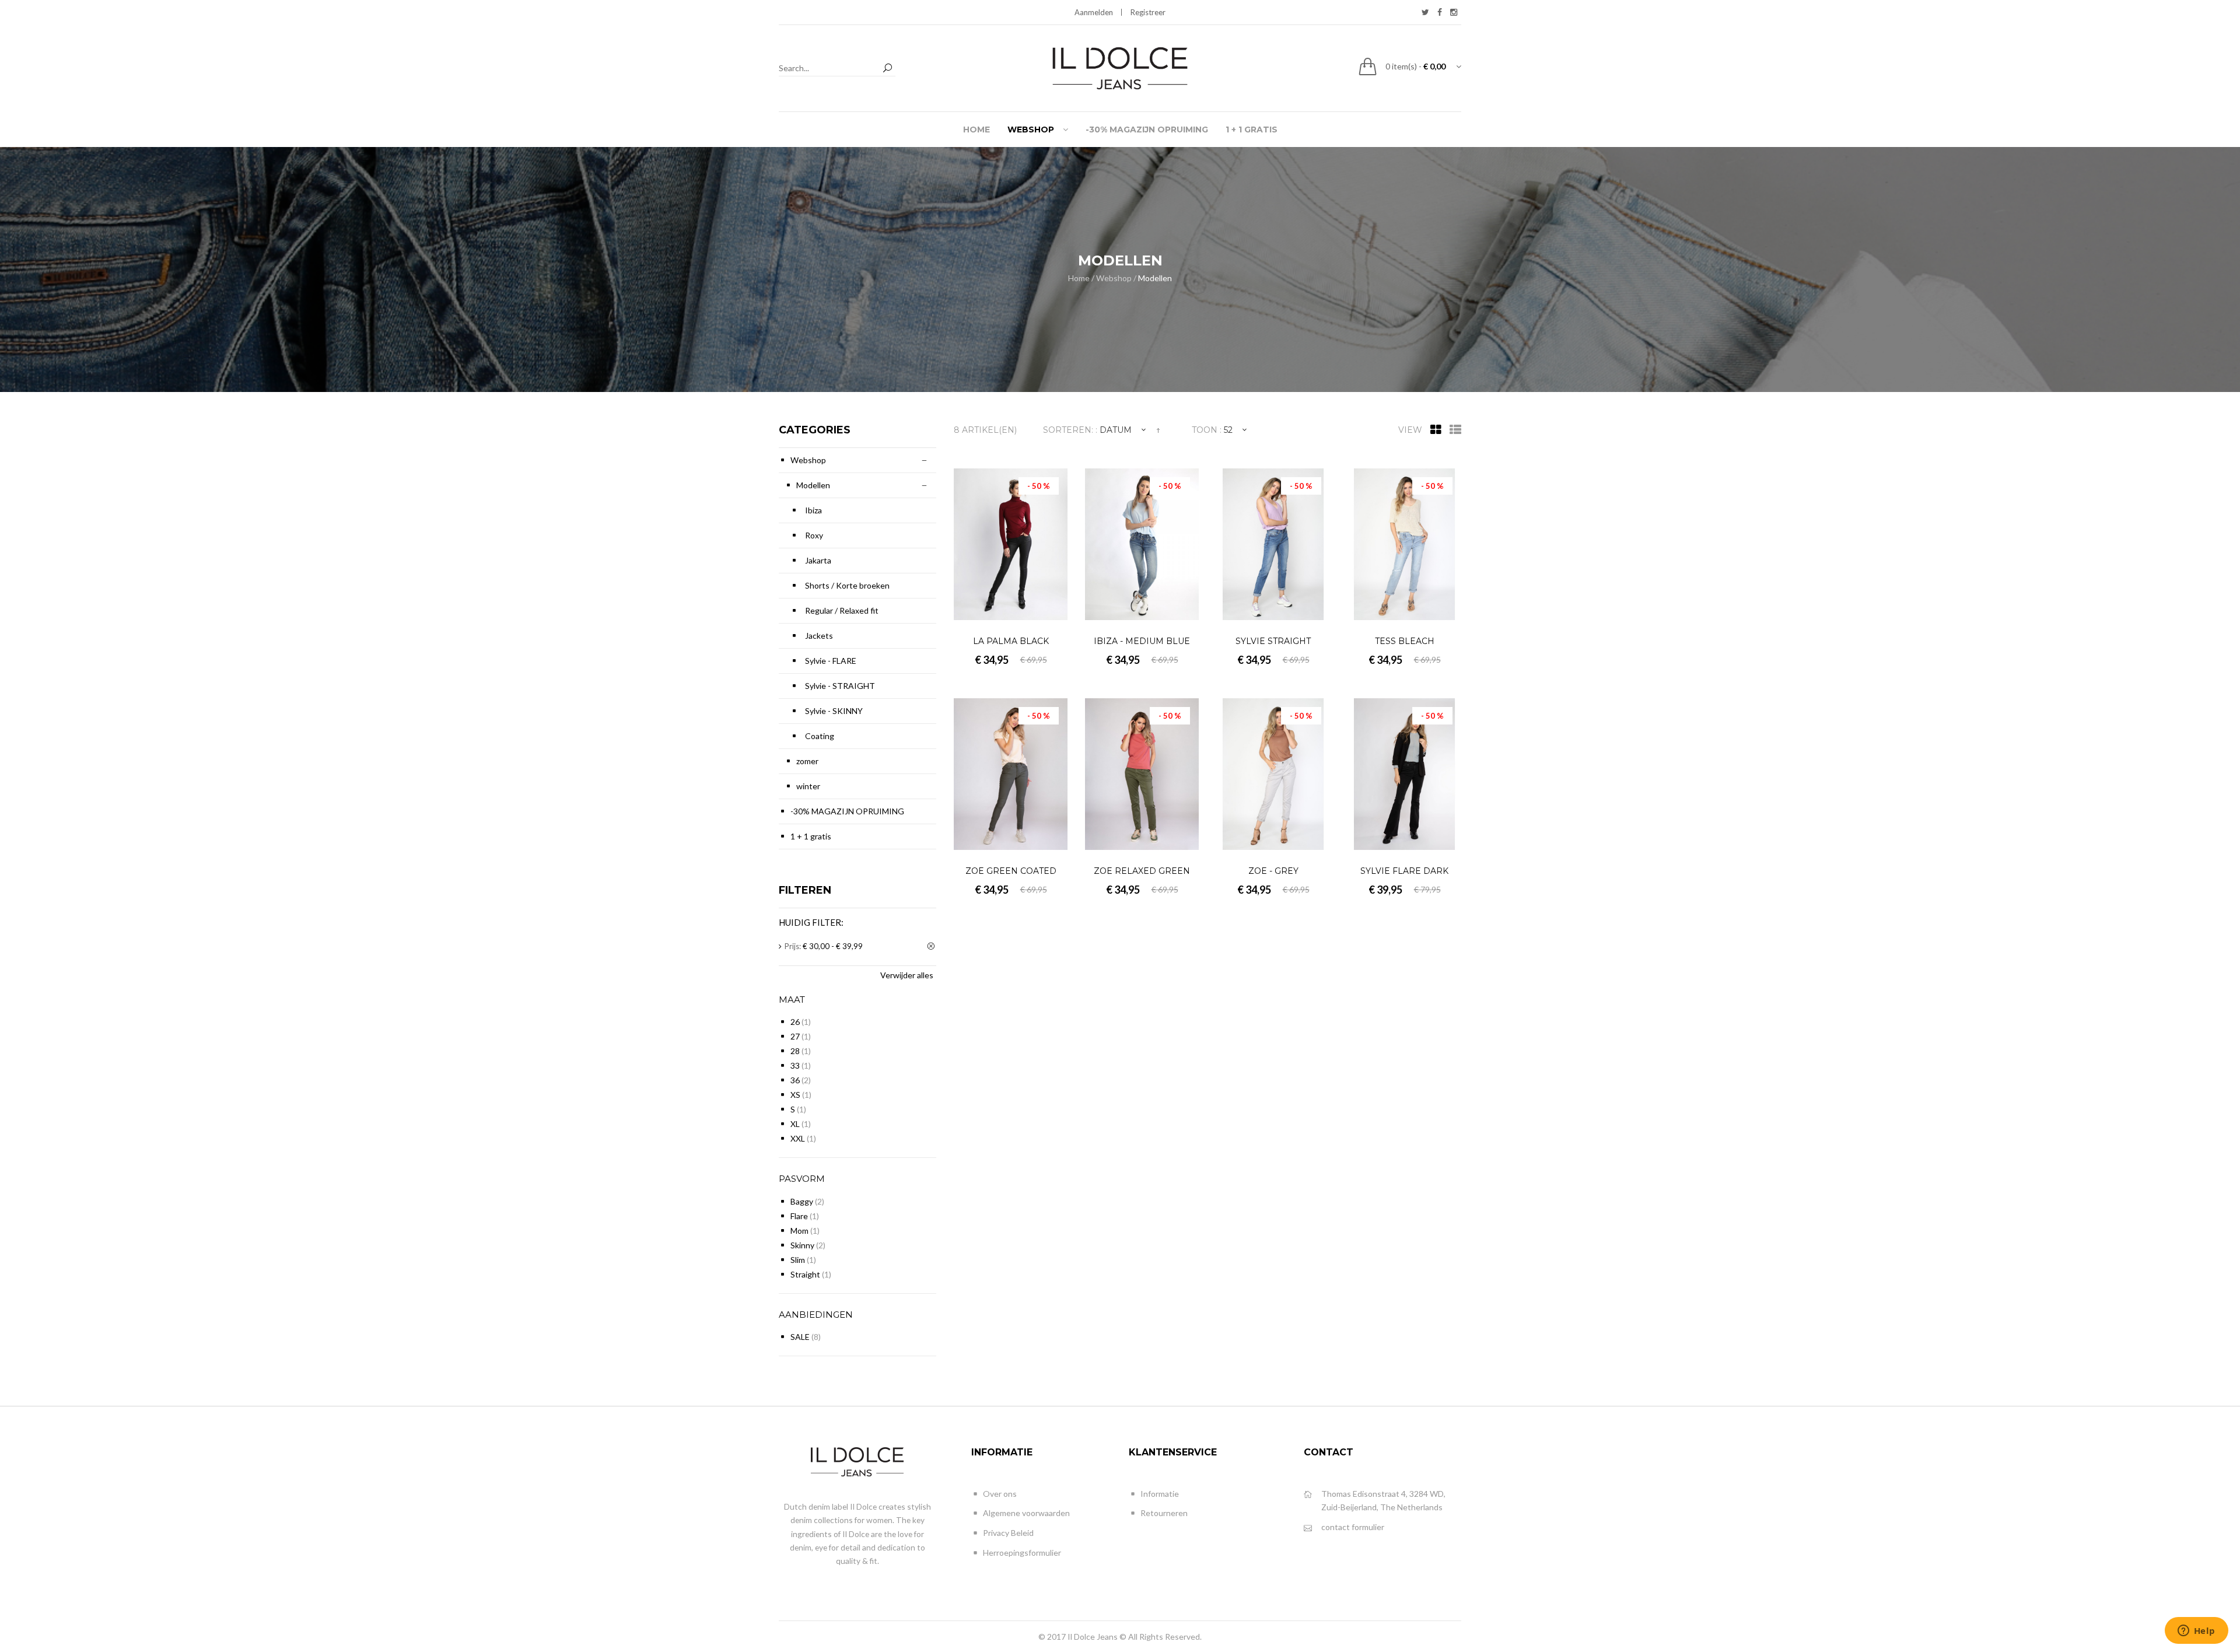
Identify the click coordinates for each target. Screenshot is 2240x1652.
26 (795, 1022)
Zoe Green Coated (1011, 871)
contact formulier (1353, 1527)
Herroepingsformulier (1022, 1553)
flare (799, 1216)
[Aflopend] (1158, 430)
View (1410, 430)
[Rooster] (1436, 430)
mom (799, 1231)
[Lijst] (1455, 430)
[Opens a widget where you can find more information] (2196, 1632)
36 (795, 1080)
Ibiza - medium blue (1142, 641)
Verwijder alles (907, 975)
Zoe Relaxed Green (1142, 871)
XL (795, 1124)
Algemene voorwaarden (1026, 1513)
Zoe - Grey (1273, 871)
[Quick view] (1057, 609)
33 (795, 1065)
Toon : (1207, 430)
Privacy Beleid (1008, 1533)
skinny (802, 1245)
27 (795, 1036)
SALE (800, 1337)
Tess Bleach (1405, 641)
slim (798, 1260)
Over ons (1000, 1494)
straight (805, 1274)
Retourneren (1164, 1513)
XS (795, 1095)
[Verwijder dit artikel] (932, 947)
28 (795, 1051)
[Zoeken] (887, 69)
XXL (798, 1138)
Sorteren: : (1070, 430)
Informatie (1160, 1494)
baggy (802, 1201)
